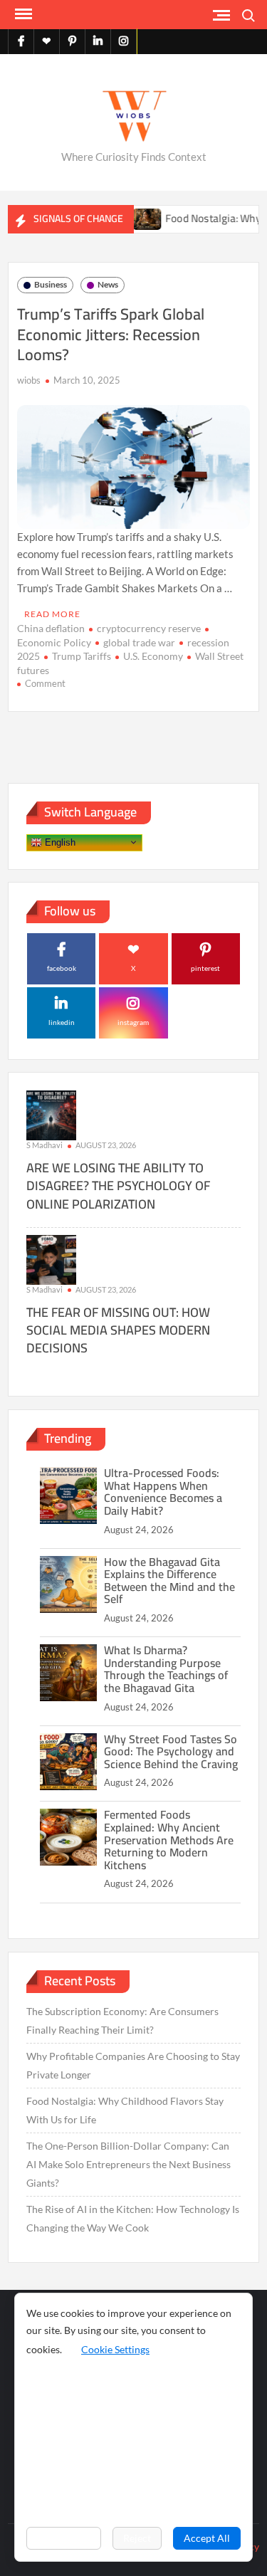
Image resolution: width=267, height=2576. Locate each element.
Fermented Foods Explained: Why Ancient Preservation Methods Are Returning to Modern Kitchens (169, 1839)
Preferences (64, 2538)
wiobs (29, 380)
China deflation (51, 628)
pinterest (205, 968)
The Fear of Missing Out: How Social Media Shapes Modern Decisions (118, 1330)
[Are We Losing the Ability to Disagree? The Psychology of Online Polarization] (51, 1114)
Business (51, 284)
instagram (133, 1022)
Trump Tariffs (82, 656)
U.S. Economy (153, 656)
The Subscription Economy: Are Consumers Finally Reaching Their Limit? (122, 2020)
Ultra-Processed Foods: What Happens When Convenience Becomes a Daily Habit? (163, 1492)
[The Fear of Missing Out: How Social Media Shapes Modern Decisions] (51, 1258)
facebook (62, 968)
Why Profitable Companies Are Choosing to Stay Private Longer (133, 2065)
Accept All (207, 2538)
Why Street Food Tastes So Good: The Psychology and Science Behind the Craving (171, 1751)
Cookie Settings (115, 2349)
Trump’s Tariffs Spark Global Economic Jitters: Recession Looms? (111, 334)
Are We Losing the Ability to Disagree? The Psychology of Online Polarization (118, 1186)
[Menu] (22, 14)
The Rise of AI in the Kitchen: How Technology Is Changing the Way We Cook (133, 2218)
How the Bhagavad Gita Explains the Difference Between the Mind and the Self (169, 1581)
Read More (52, 614)
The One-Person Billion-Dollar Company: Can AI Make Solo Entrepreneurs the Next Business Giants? (129, 2164)
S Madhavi (44, 1145)
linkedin (62, 1022)
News (108, 284)
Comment (45, 683)
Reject (137, 2538)
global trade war (139, 642)
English (59, 842)
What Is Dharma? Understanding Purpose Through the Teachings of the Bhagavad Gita (166, 1669)
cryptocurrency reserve (149, 628)
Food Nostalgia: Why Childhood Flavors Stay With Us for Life (125, 2110)
